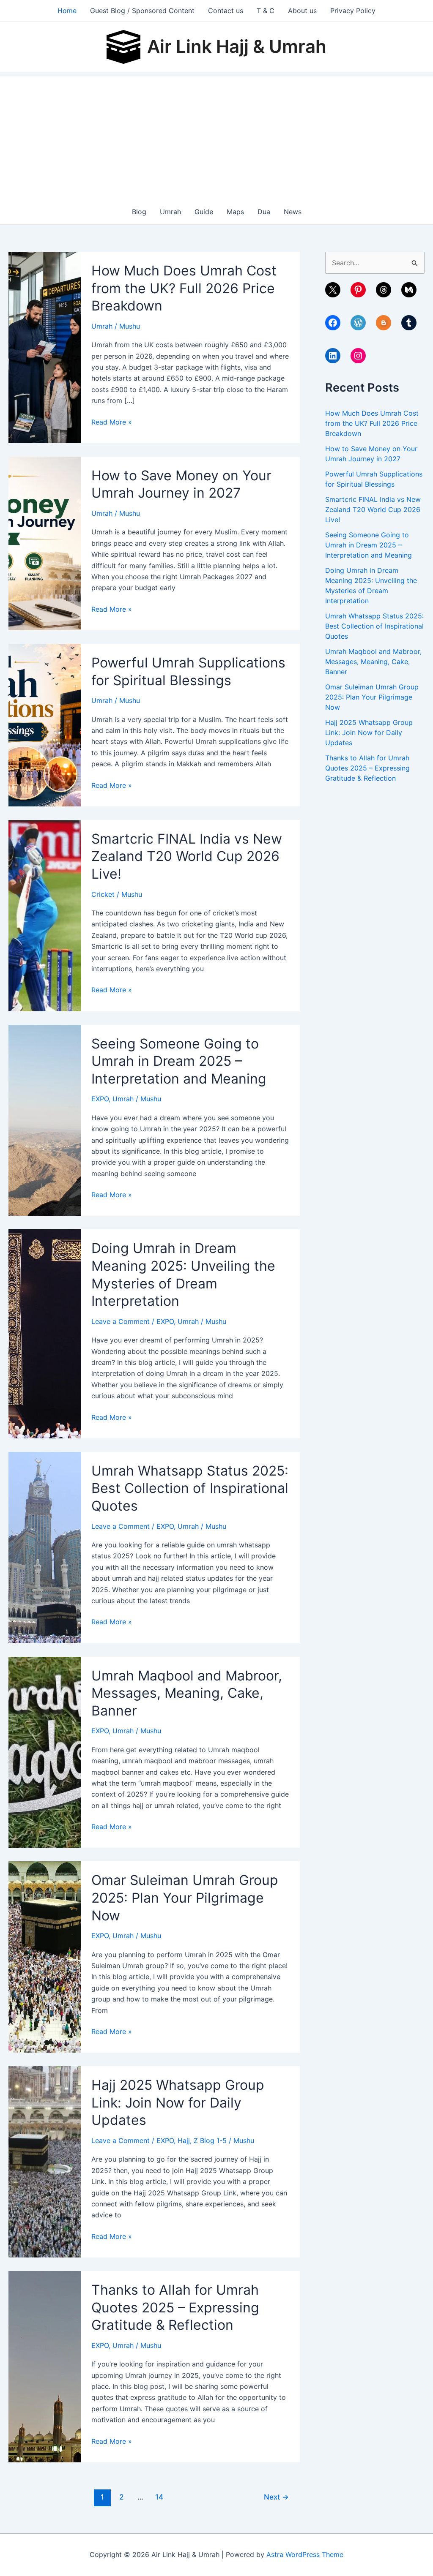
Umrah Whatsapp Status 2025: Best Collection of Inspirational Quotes (190, 1488)
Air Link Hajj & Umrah (237, 46)
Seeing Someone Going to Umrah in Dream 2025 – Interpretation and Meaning (179, 1061)
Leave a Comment (121, 1321)
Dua (264, 212)
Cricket (103, 894)
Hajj (184, 2140)
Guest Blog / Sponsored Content (142, 11)
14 (159, 2497)
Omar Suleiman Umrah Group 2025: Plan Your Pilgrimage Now (185, 1898)
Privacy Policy (353, 11)
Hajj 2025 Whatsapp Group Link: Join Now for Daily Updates (178, 2102)
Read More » (112, 422)
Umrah (170, 212)
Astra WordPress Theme (305, 2554)
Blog (139, 212)
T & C (266, 11)
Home (67, 11)
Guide (204, 212)
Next (276, 2497)
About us (302, 11)
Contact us (226, 11)
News (293, 212)
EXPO (100, 1099)
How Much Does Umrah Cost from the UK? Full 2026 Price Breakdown (184, 288)
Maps (235, 212)
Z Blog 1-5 (210, 2140)
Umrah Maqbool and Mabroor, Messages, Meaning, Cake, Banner (187, 1693)
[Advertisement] (216, 136)
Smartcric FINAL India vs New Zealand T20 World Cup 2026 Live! (187, 856)
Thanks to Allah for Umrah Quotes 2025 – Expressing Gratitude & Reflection (175, 2307)
